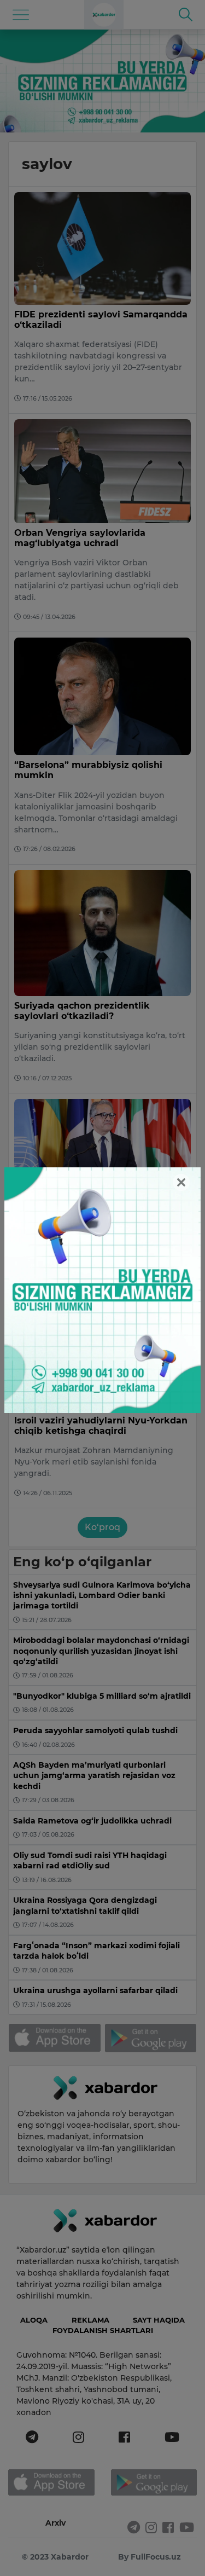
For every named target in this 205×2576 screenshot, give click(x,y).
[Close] (181, 1182)
